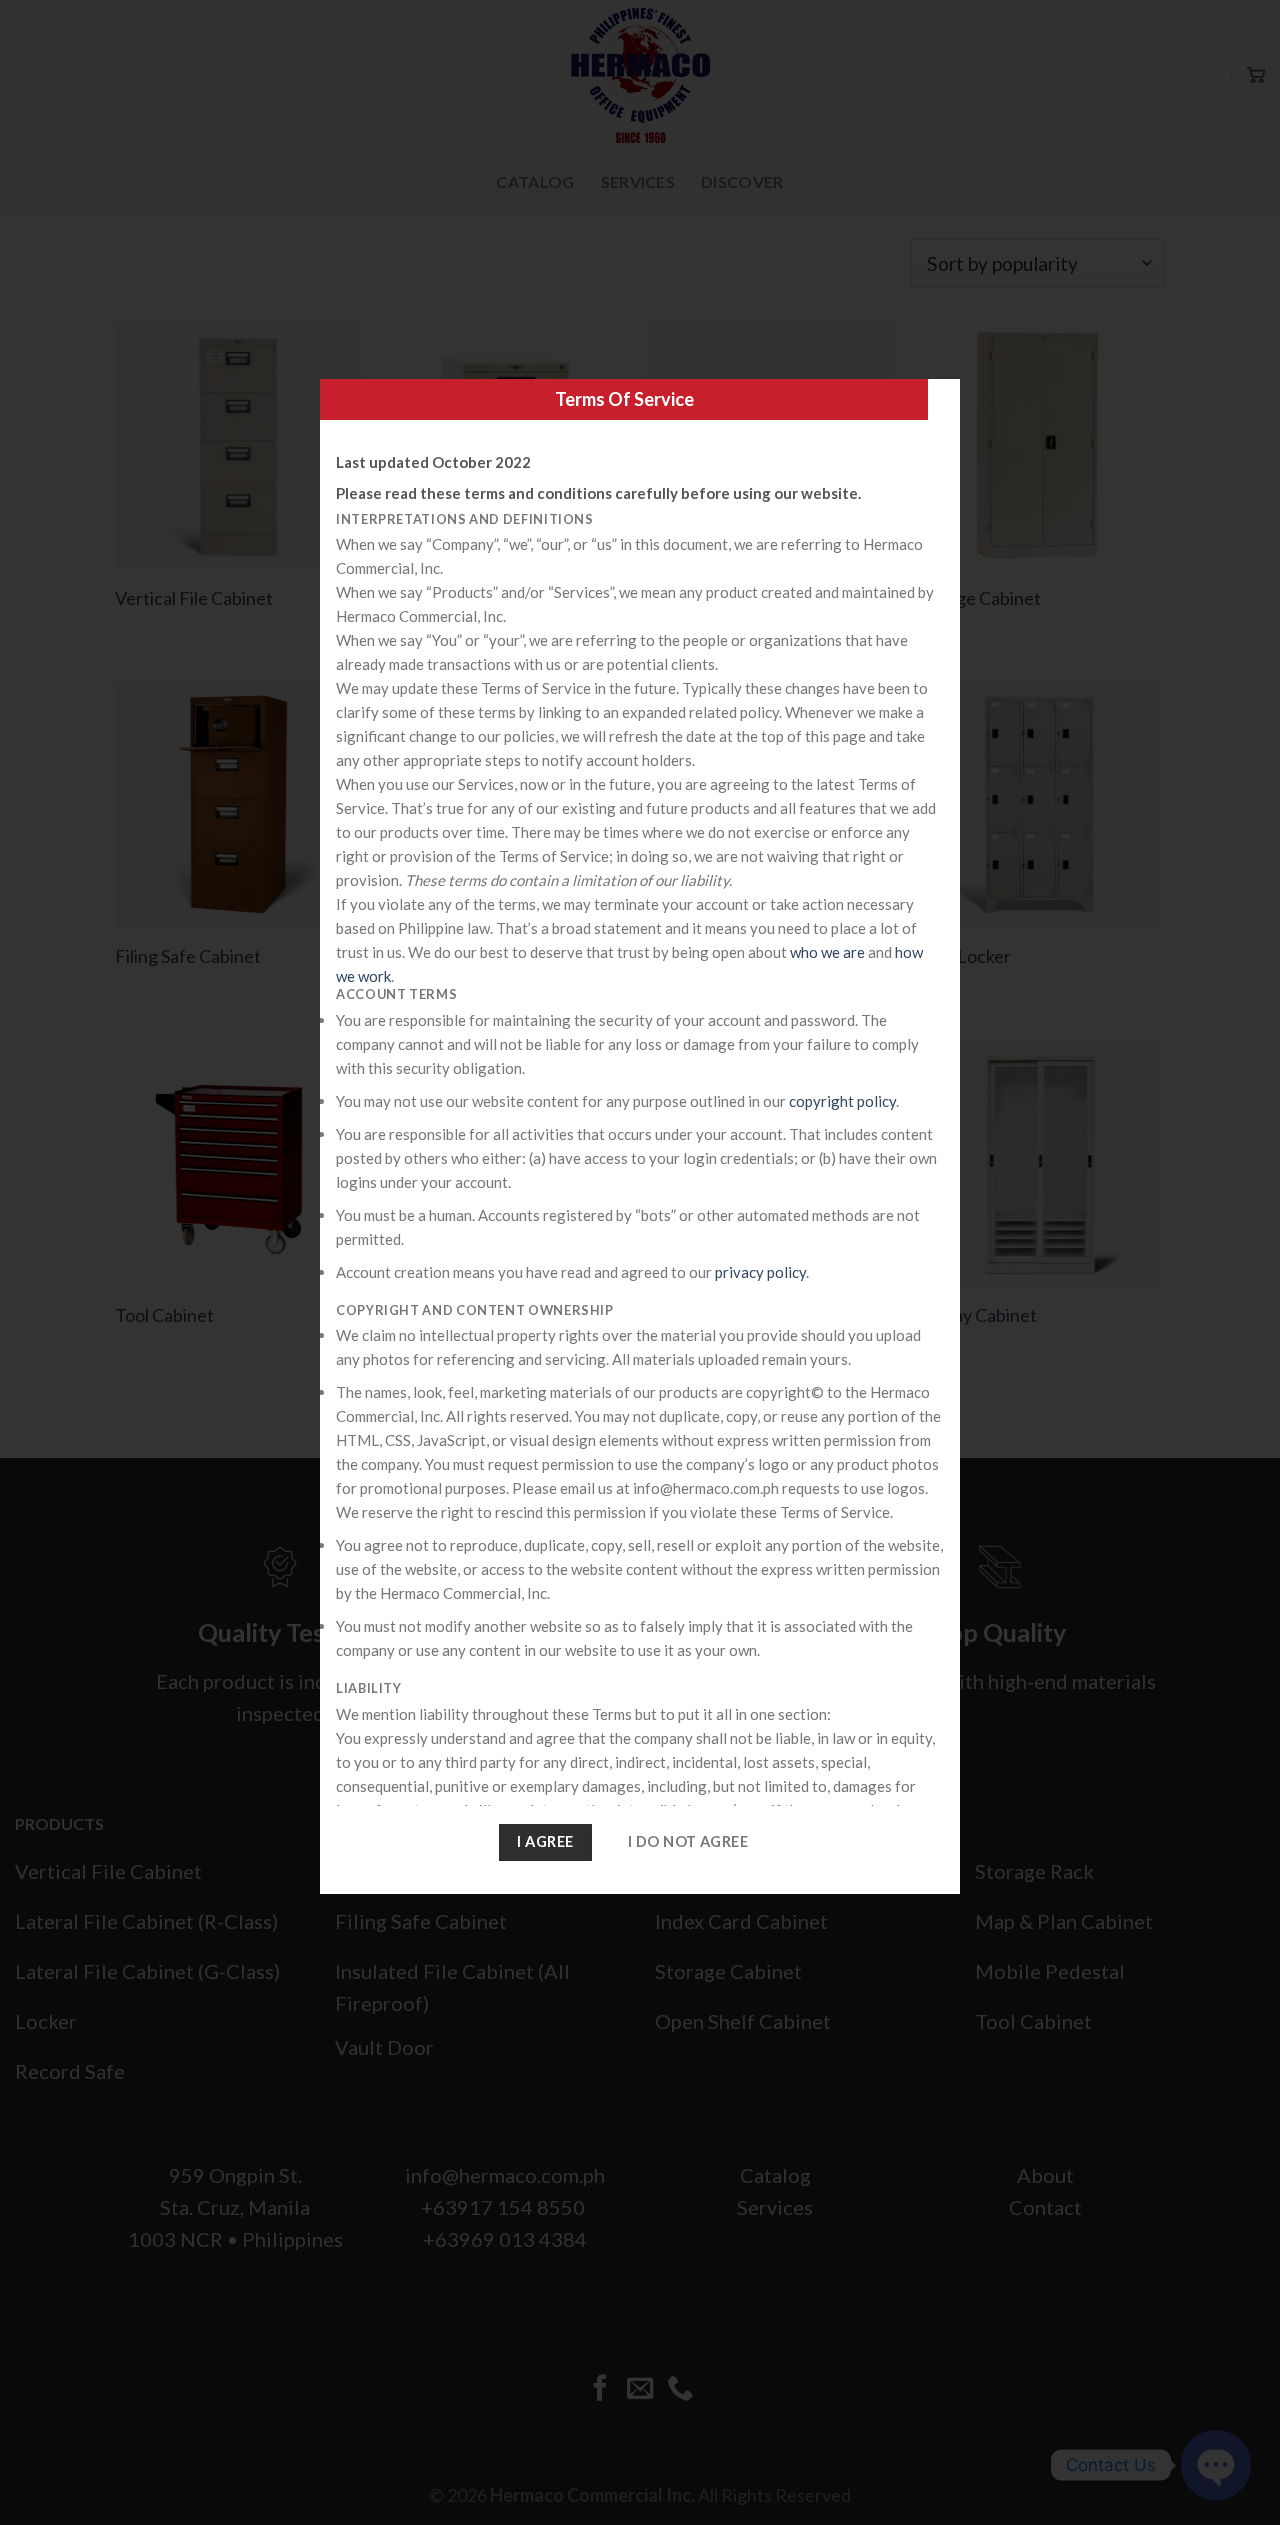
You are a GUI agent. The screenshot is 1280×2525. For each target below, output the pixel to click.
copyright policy (842, 1101)
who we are (827, 952)
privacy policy (760, 1272)
